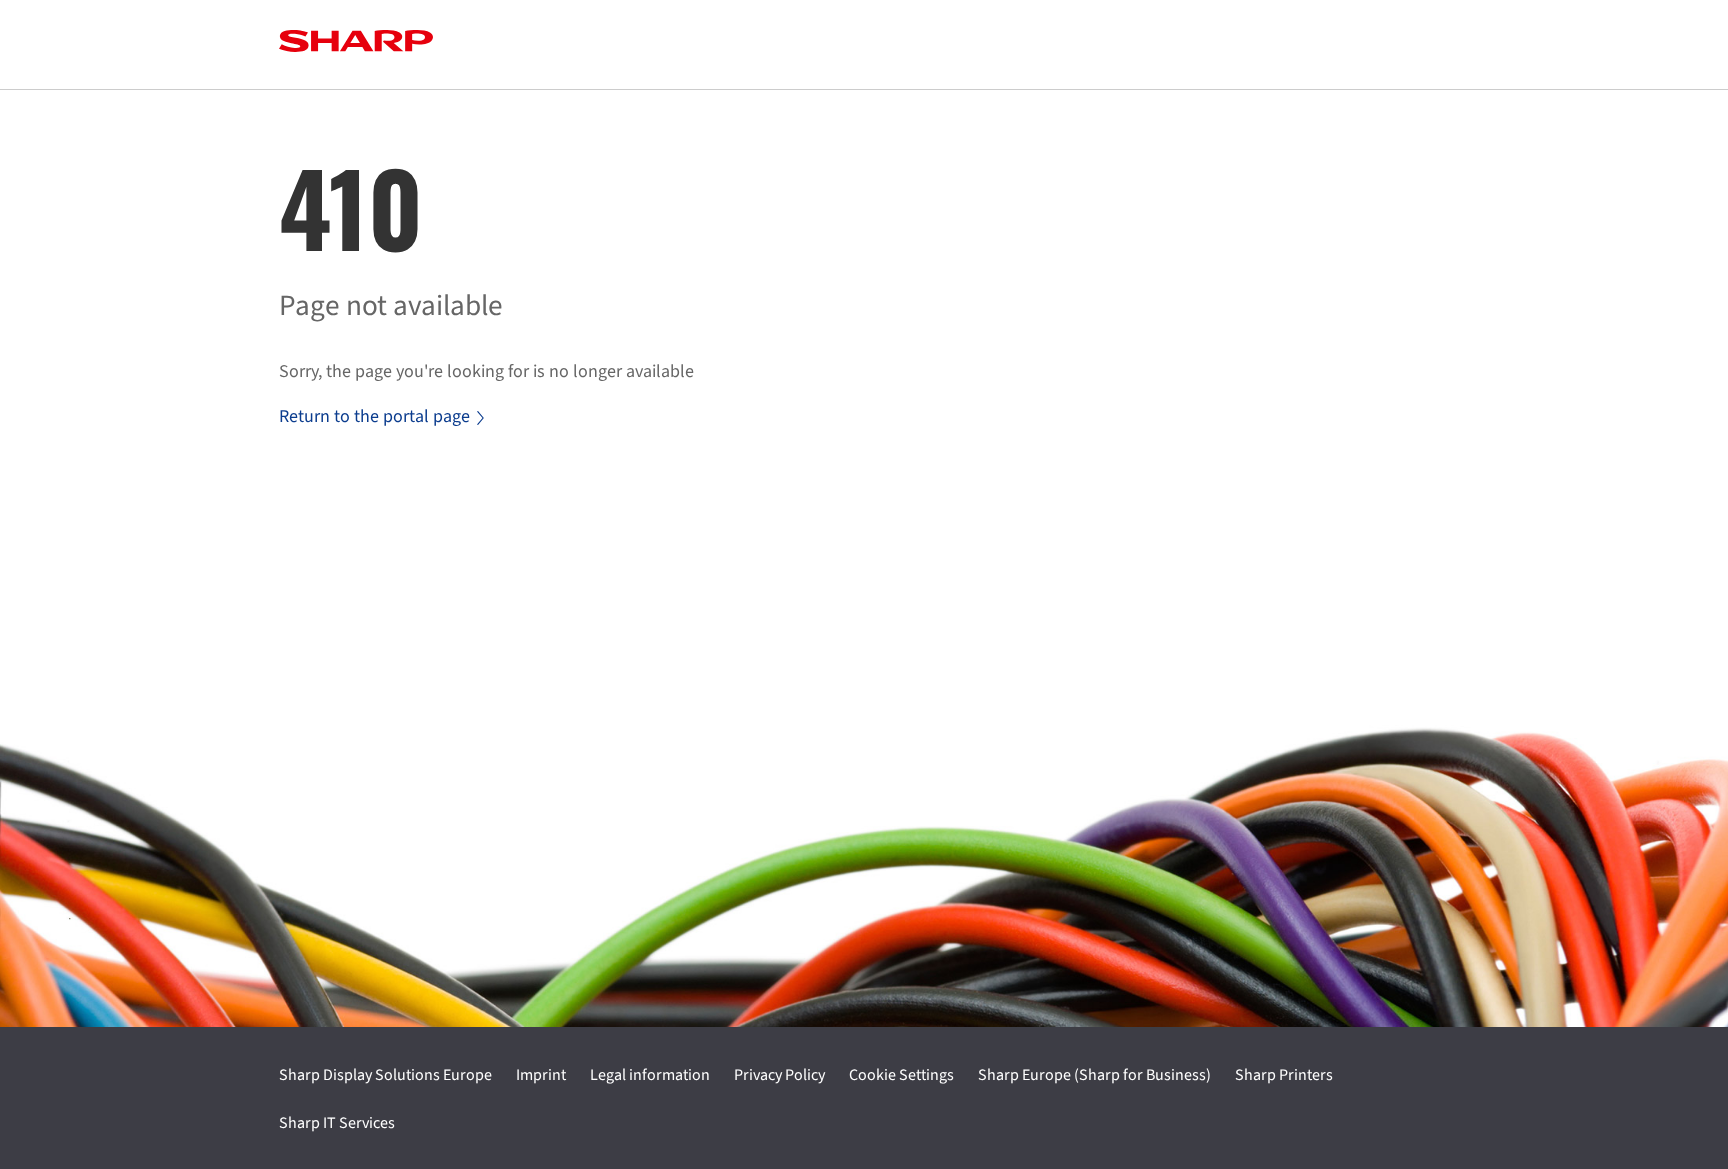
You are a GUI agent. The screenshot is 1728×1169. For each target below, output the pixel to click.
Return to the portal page (374, 416)
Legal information (650, 1075)
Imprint (541, 1075)
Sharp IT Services (337, 1123)
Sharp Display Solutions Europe (385, 1075)
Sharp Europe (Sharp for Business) (1094, 1075)
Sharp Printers (1284, 1075)
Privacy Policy (779, 1075)
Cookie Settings (901, 1075)
